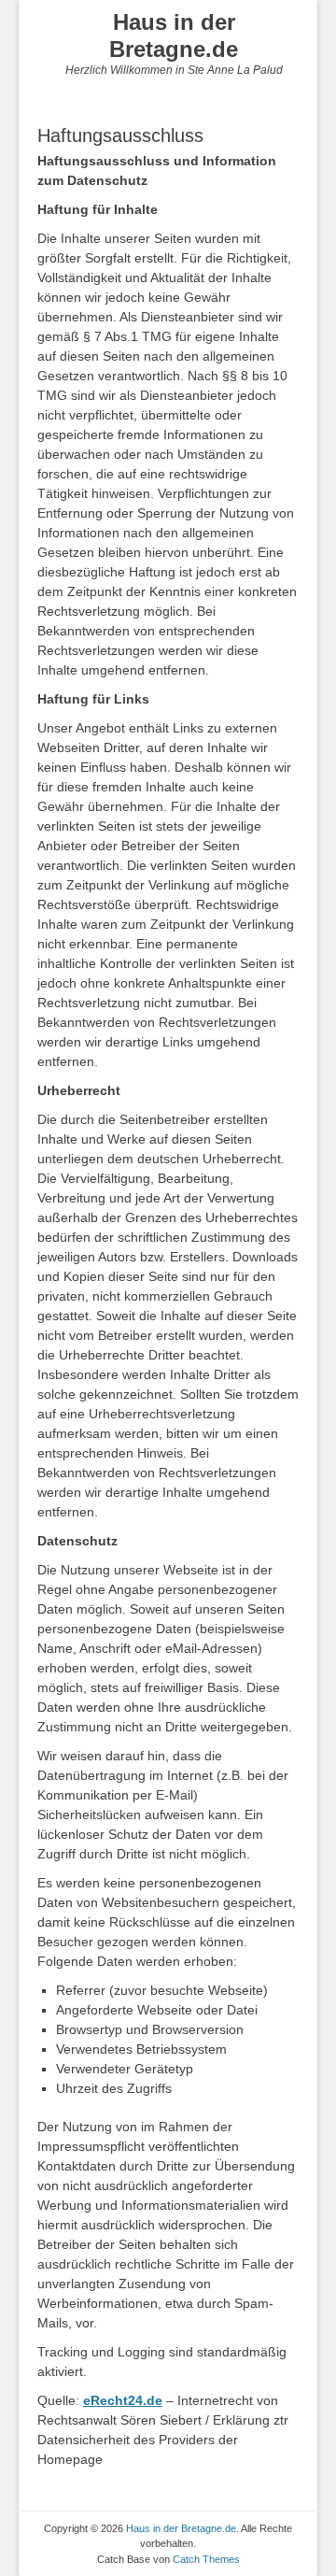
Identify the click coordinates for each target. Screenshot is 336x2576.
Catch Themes (206, 2559)
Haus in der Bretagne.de (174, 36)
